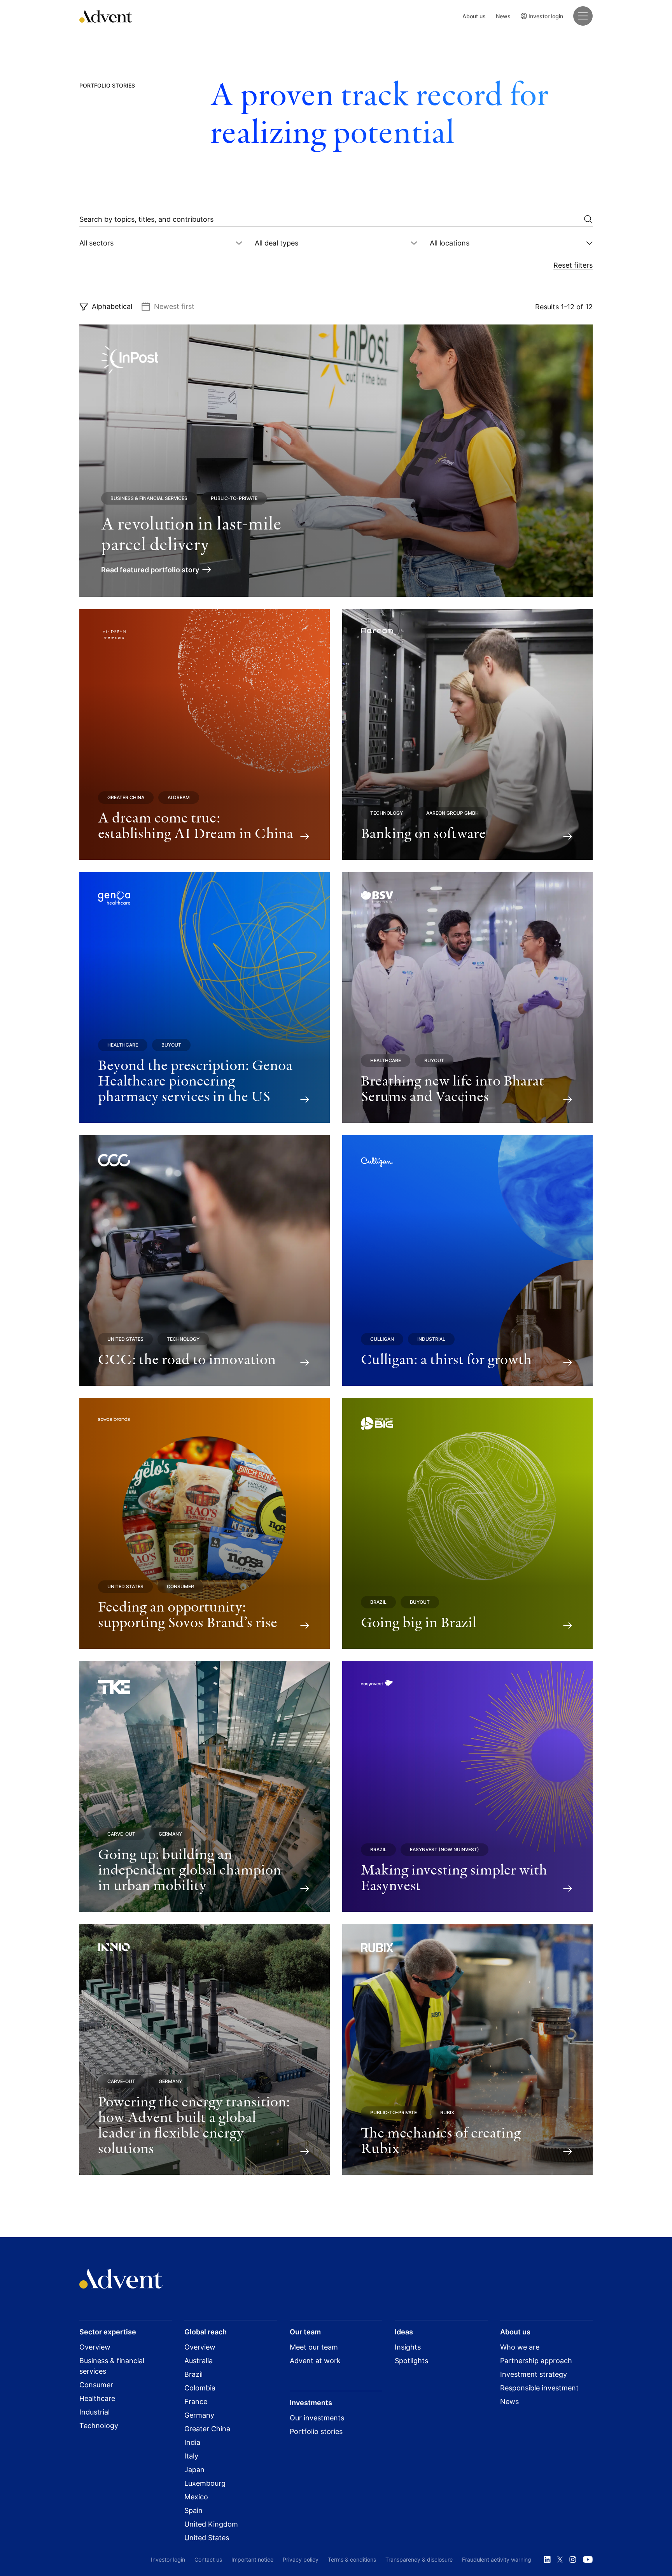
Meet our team (314, 2347)
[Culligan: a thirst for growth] (467, 1261)
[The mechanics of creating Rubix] (467, 2050)
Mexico (196, 2497)
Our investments (317, 2418)
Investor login (546, 16)
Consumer (180, 1586)
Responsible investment (539, 2388)
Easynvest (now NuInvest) (444, 1849)
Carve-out (121, 1834)
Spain (193, 2510)
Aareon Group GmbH (452, 813)
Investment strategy (534, 2374)
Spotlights (411, 2361)
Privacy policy (301, 2559)
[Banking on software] (467, 735)
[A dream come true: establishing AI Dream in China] (205, 735)
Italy (191, 2456)
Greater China (126, 797)
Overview (95, 2347)
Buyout (171, 1045)
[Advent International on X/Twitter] (560, 2560)
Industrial (431, 1339)
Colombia (200, 2388)
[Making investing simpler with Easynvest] (467, 1787)
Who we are (520, 2347)
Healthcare (123, 1045)
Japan (194, 2470)
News (503, 16)
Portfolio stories (316, 2431)
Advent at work (315, 2361)
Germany (170, 1834)
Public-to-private (234, 498)
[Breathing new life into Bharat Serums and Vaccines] (467, 998)
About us (474, 16)
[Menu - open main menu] (583, 16)
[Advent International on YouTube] (588, 2560)
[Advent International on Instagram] (573, 2560)
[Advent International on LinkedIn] (547, 2560)
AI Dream (179, 797)
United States (125, 1339)
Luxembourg (205, 2483)
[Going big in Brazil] (467, 1524)
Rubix (447, 2112)
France (196, 2402)
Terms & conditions (352, 2559)
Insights (408, 2347)
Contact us (208, 2559)
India (192, 2442)
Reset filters (573, 265)
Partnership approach (536, 2361)
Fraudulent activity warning (497, 2559)
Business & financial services (149, 498)
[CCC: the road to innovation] (205, 1261)
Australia (199, 2361)
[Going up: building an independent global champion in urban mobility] (205, 1787)
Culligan (382, 1339)
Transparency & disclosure (419, 2559)
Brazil (378, 1602)
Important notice (252, 2559)
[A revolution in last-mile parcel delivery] (336, 461)
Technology (387, 813)
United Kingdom (211, 2524)
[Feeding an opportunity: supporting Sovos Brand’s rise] (205, 1524)
